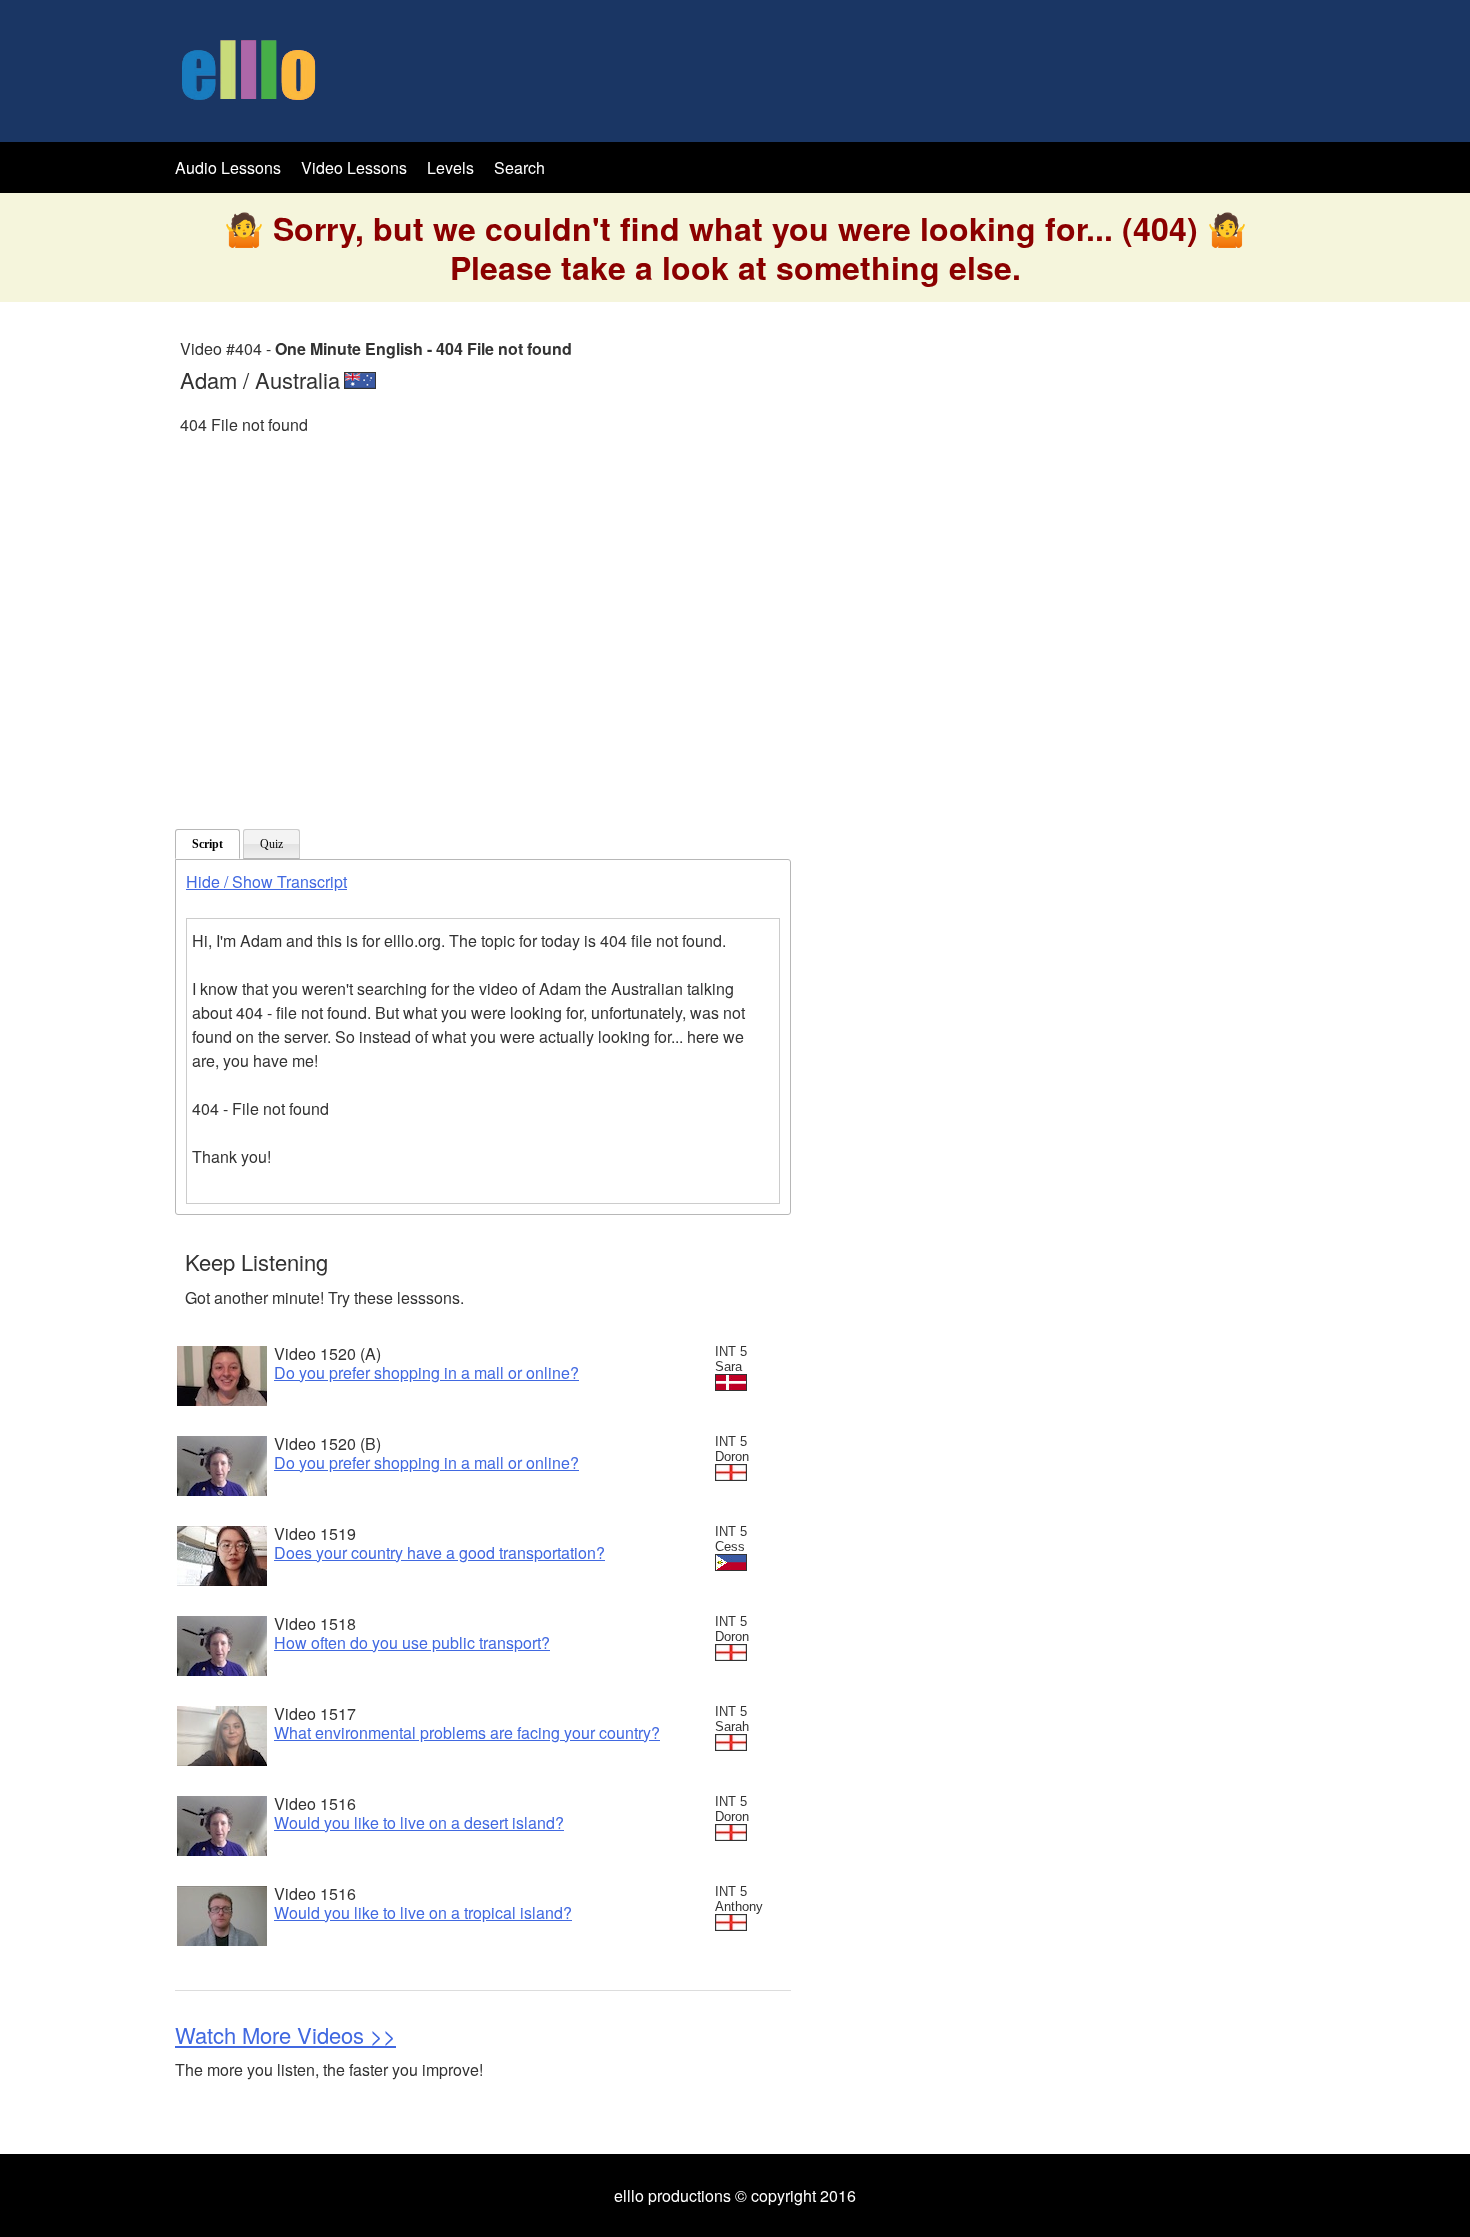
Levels (452, 167)
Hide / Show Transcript (266, 881)
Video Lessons (354, 167)
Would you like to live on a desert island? (419, 1822)
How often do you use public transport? (412, 1642)
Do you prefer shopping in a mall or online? (426, 1372)
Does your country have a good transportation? (439, 1552)
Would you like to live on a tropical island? (423, 1912)
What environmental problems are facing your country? (467, 1732)
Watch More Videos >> (285, 2034)
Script (207, 844)
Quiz (271, 844)
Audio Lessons (228, 167)
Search (519, 167)
